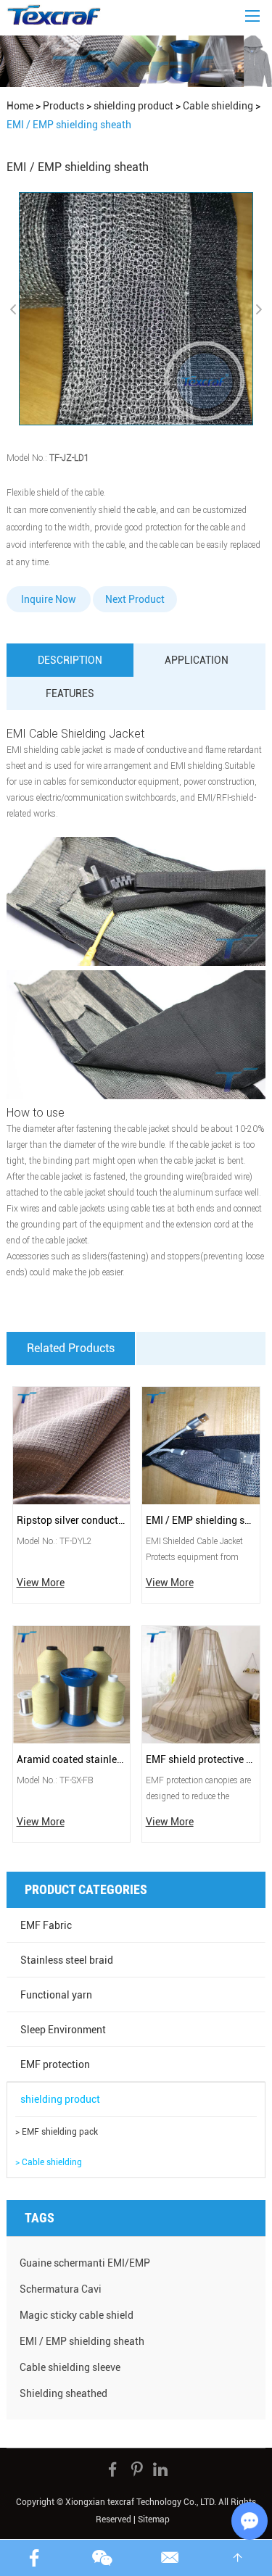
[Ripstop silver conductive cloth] (72, 1446)
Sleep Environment (63, 2030)
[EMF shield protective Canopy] (201, 1685)
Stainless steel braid (67, 1960)
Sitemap (154, 2519)
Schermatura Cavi (61, 2289)
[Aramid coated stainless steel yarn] (72, 1685)
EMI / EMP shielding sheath (201, 1520)
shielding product (133, 106)
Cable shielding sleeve (70, 2367)
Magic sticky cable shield (77, 2315)
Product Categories (86, 1889)
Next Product (135, 599)
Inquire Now (49, 599)
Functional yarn (56, 1995)
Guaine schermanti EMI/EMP (85, 2263)
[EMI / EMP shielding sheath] (201, 1446)
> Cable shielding (49, 2162)
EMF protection (55, 2064)
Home (20, 106)
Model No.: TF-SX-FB (55, 1780)
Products (63, 106)
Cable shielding (218, 106)
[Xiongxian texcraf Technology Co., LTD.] (54, 14)
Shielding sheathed (63, 2393)
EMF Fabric (46, 1925)
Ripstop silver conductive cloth (72, 1520)
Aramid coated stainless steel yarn (72, 1759)
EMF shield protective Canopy (201, 1759)
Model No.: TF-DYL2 (54, 1541)
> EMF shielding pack (57, 2132)
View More (41, 1583)
